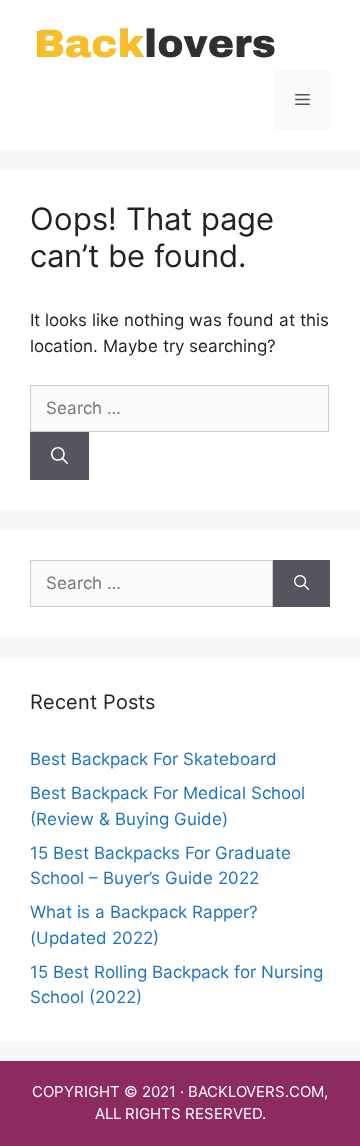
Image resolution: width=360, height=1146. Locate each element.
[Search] (59, 456)
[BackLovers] (155, 44)
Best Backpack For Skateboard (153, 759)
